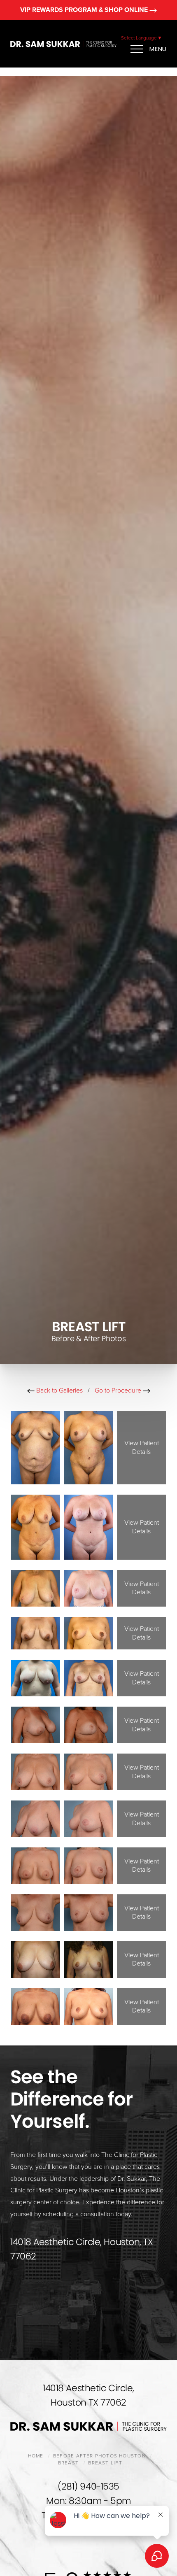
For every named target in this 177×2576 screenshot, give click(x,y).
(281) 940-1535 (88, 2486)
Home (36, 2456)
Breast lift (105, 2463)
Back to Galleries (59, 1390)
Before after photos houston (99, 2456)
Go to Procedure (119, 1390)
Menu (158, 49)
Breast (68, 2463)
